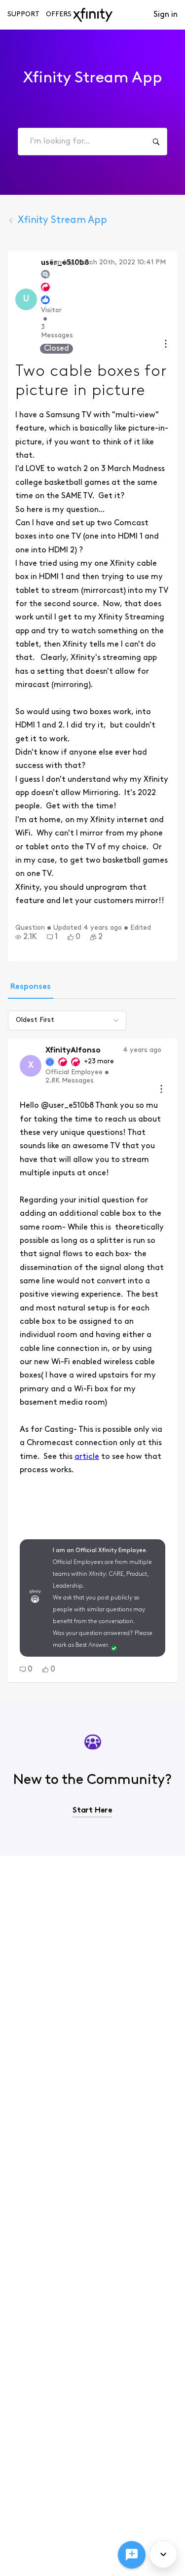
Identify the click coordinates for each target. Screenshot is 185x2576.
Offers (59, 15)
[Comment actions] (161, 1090)
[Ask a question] (132, 2555)
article (87, 1457)
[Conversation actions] (166, 345)
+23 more (99, 1062)
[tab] (31, 988)
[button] (26, 937)
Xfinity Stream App (62, 220)
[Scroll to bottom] (163, 2554)
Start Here (92, 1811)
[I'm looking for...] (156, 142)
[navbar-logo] (93, 15)
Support (23, 15)
